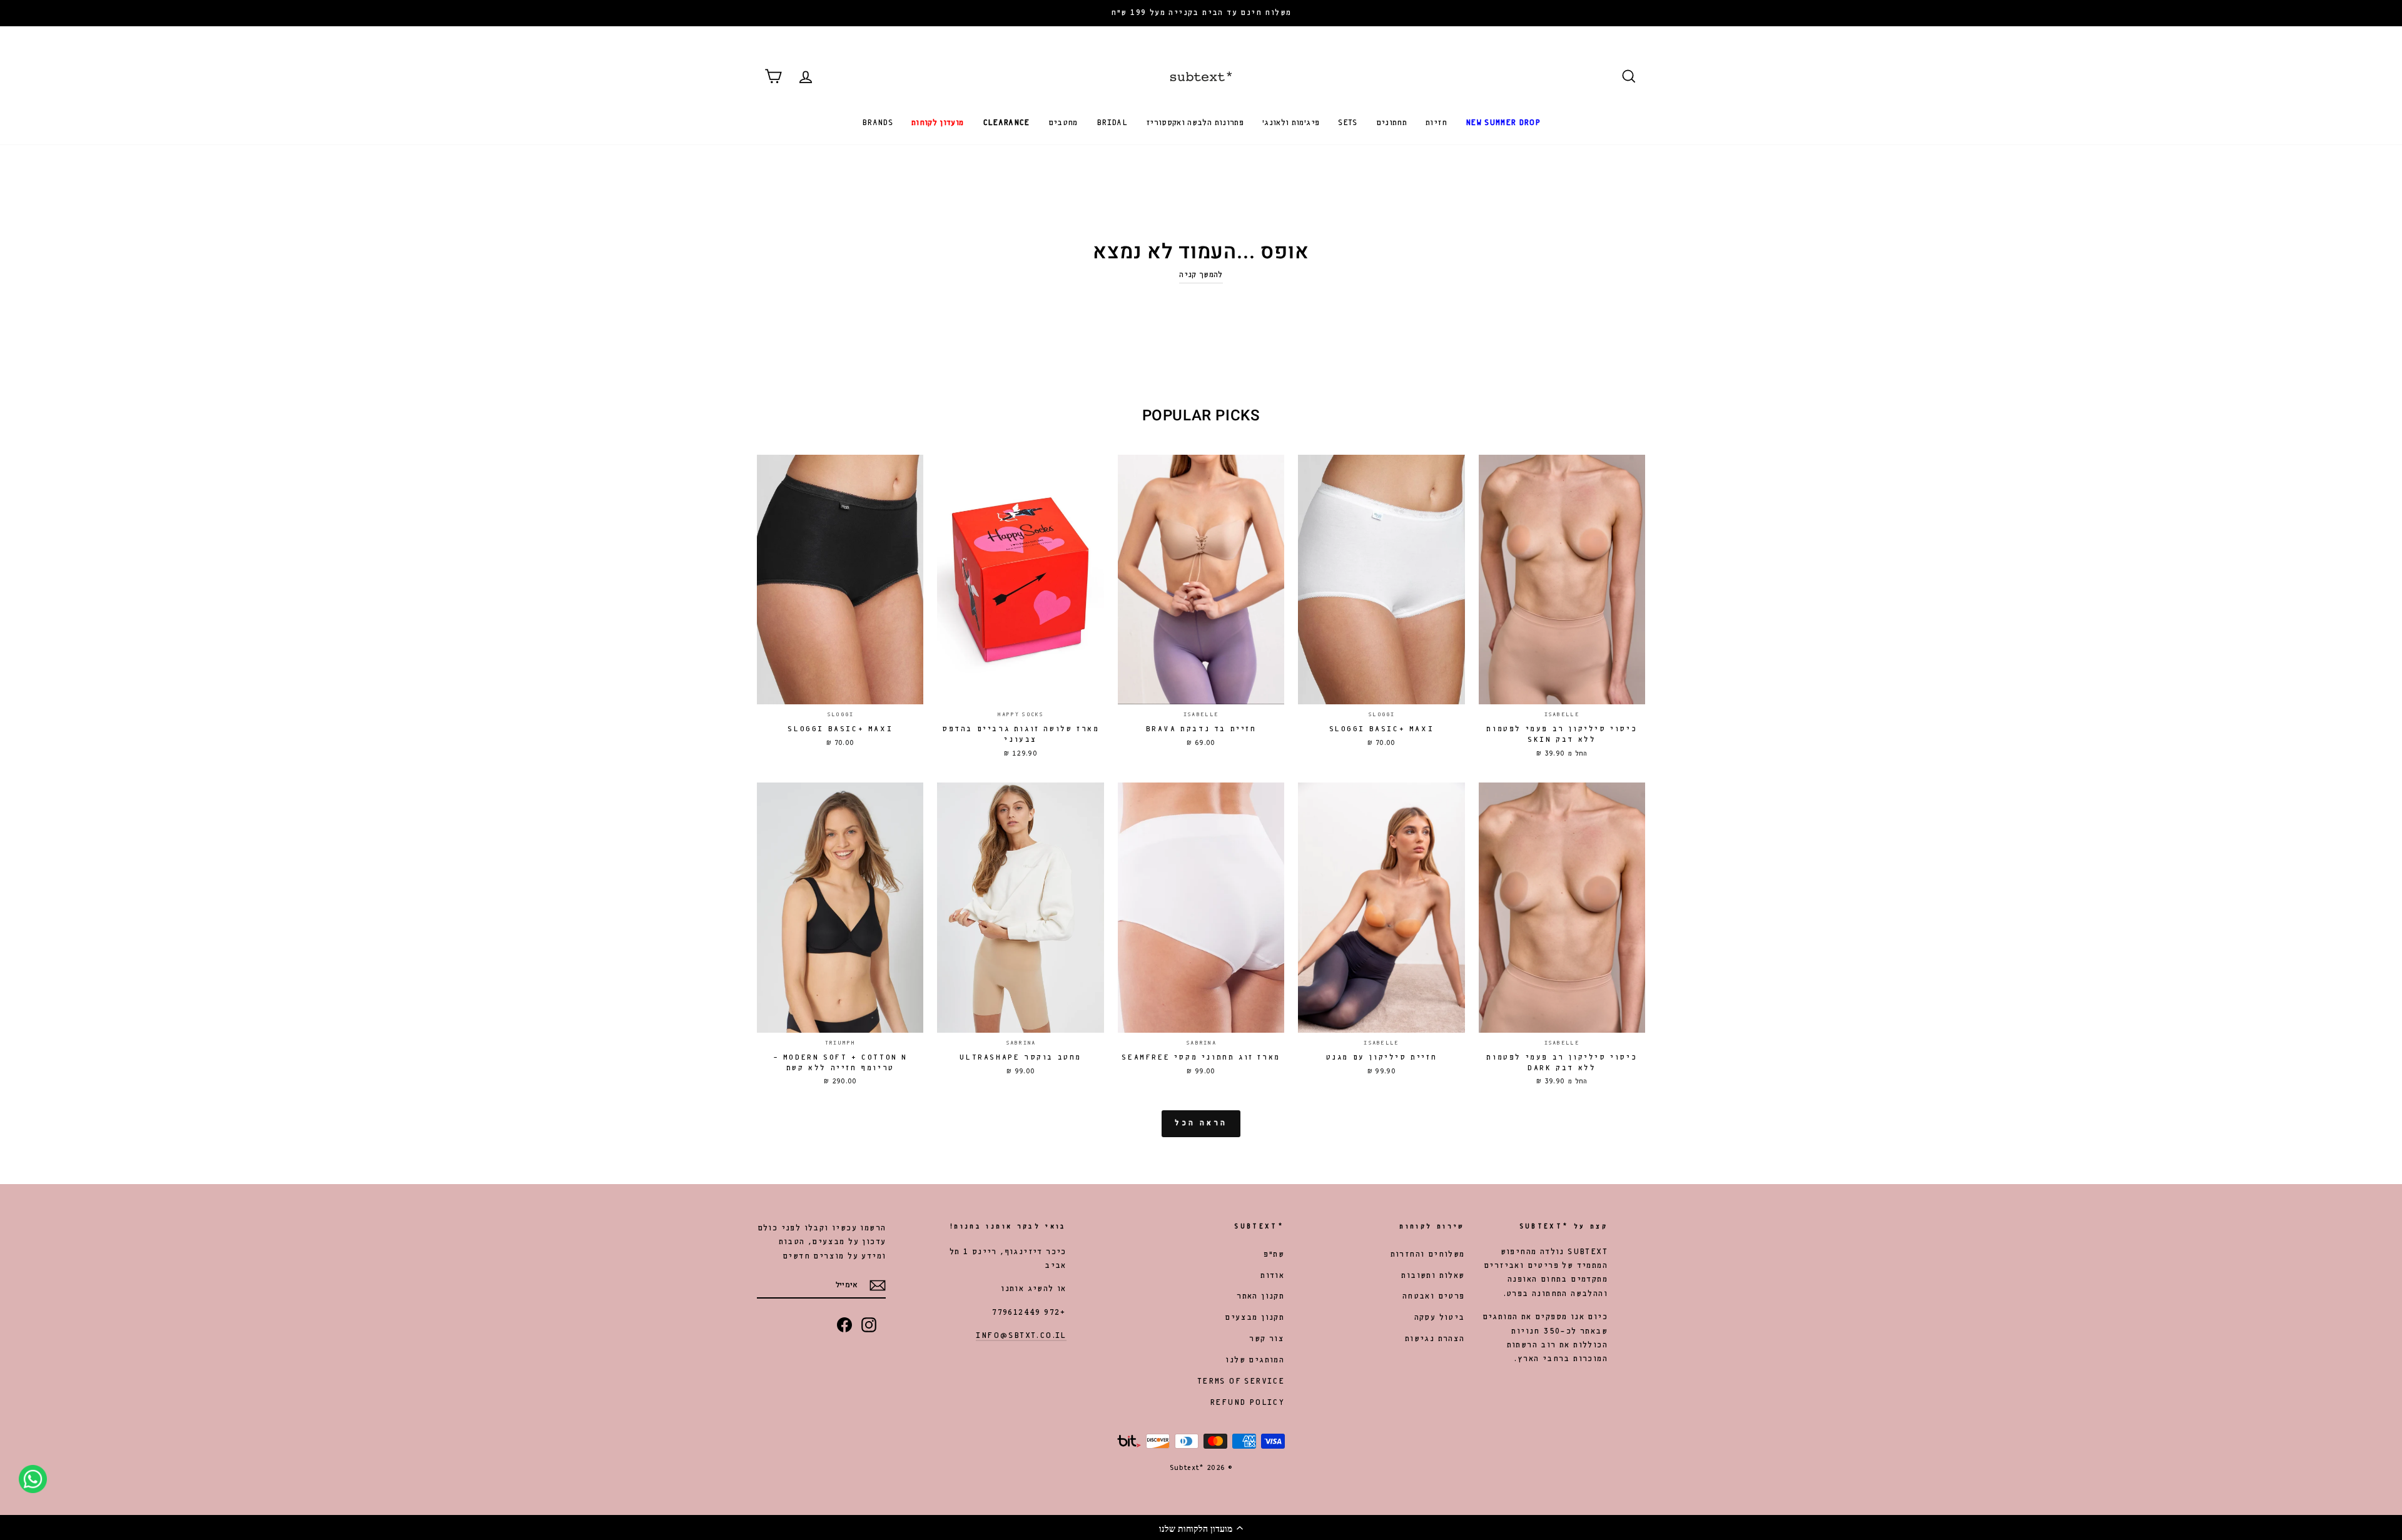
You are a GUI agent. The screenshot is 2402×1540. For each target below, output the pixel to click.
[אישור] (878, 1285)
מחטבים (1063, 123)
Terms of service (1241, 1381)
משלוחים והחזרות (1428, 1254)
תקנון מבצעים (1254, 1318)
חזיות (1436, 123)
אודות (1272, 1276)
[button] (1201, 1527)
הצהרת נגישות (1435, 1339)
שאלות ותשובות (1433, 1276)
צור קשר (1267, 1339)
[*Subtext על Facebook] (844, 1325)
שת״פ (1274, 1254)
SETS (1347, 123)
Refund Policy (1247, 1403)
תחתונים (1391, 123)
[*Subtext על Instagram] (869, 1325)
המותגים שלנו (1255, 1360)
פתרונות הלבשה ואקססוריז (1195, 123)
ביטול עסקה (1440, 1318)
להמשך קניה (1201, 275)
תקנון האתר (1260, 1296)
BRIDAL (1112, 123)
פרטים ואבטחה (1434, 1296)
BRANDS (877, 123)
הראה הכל (1201, 1123)
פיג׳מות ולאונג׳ (1291, 123)
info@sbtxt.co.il (1021, 1336)
